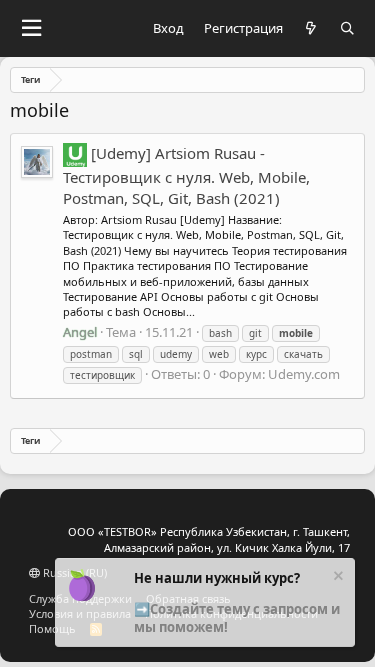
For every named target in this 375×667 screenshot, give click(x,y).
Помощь (52, 628)
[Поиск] (347, 28)
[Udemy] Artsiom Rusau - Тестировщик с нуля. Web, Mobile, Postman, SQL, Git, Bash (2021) (186, 175)
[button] (31, 28)
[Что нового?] (311, 28)
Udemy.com (304, 374)
